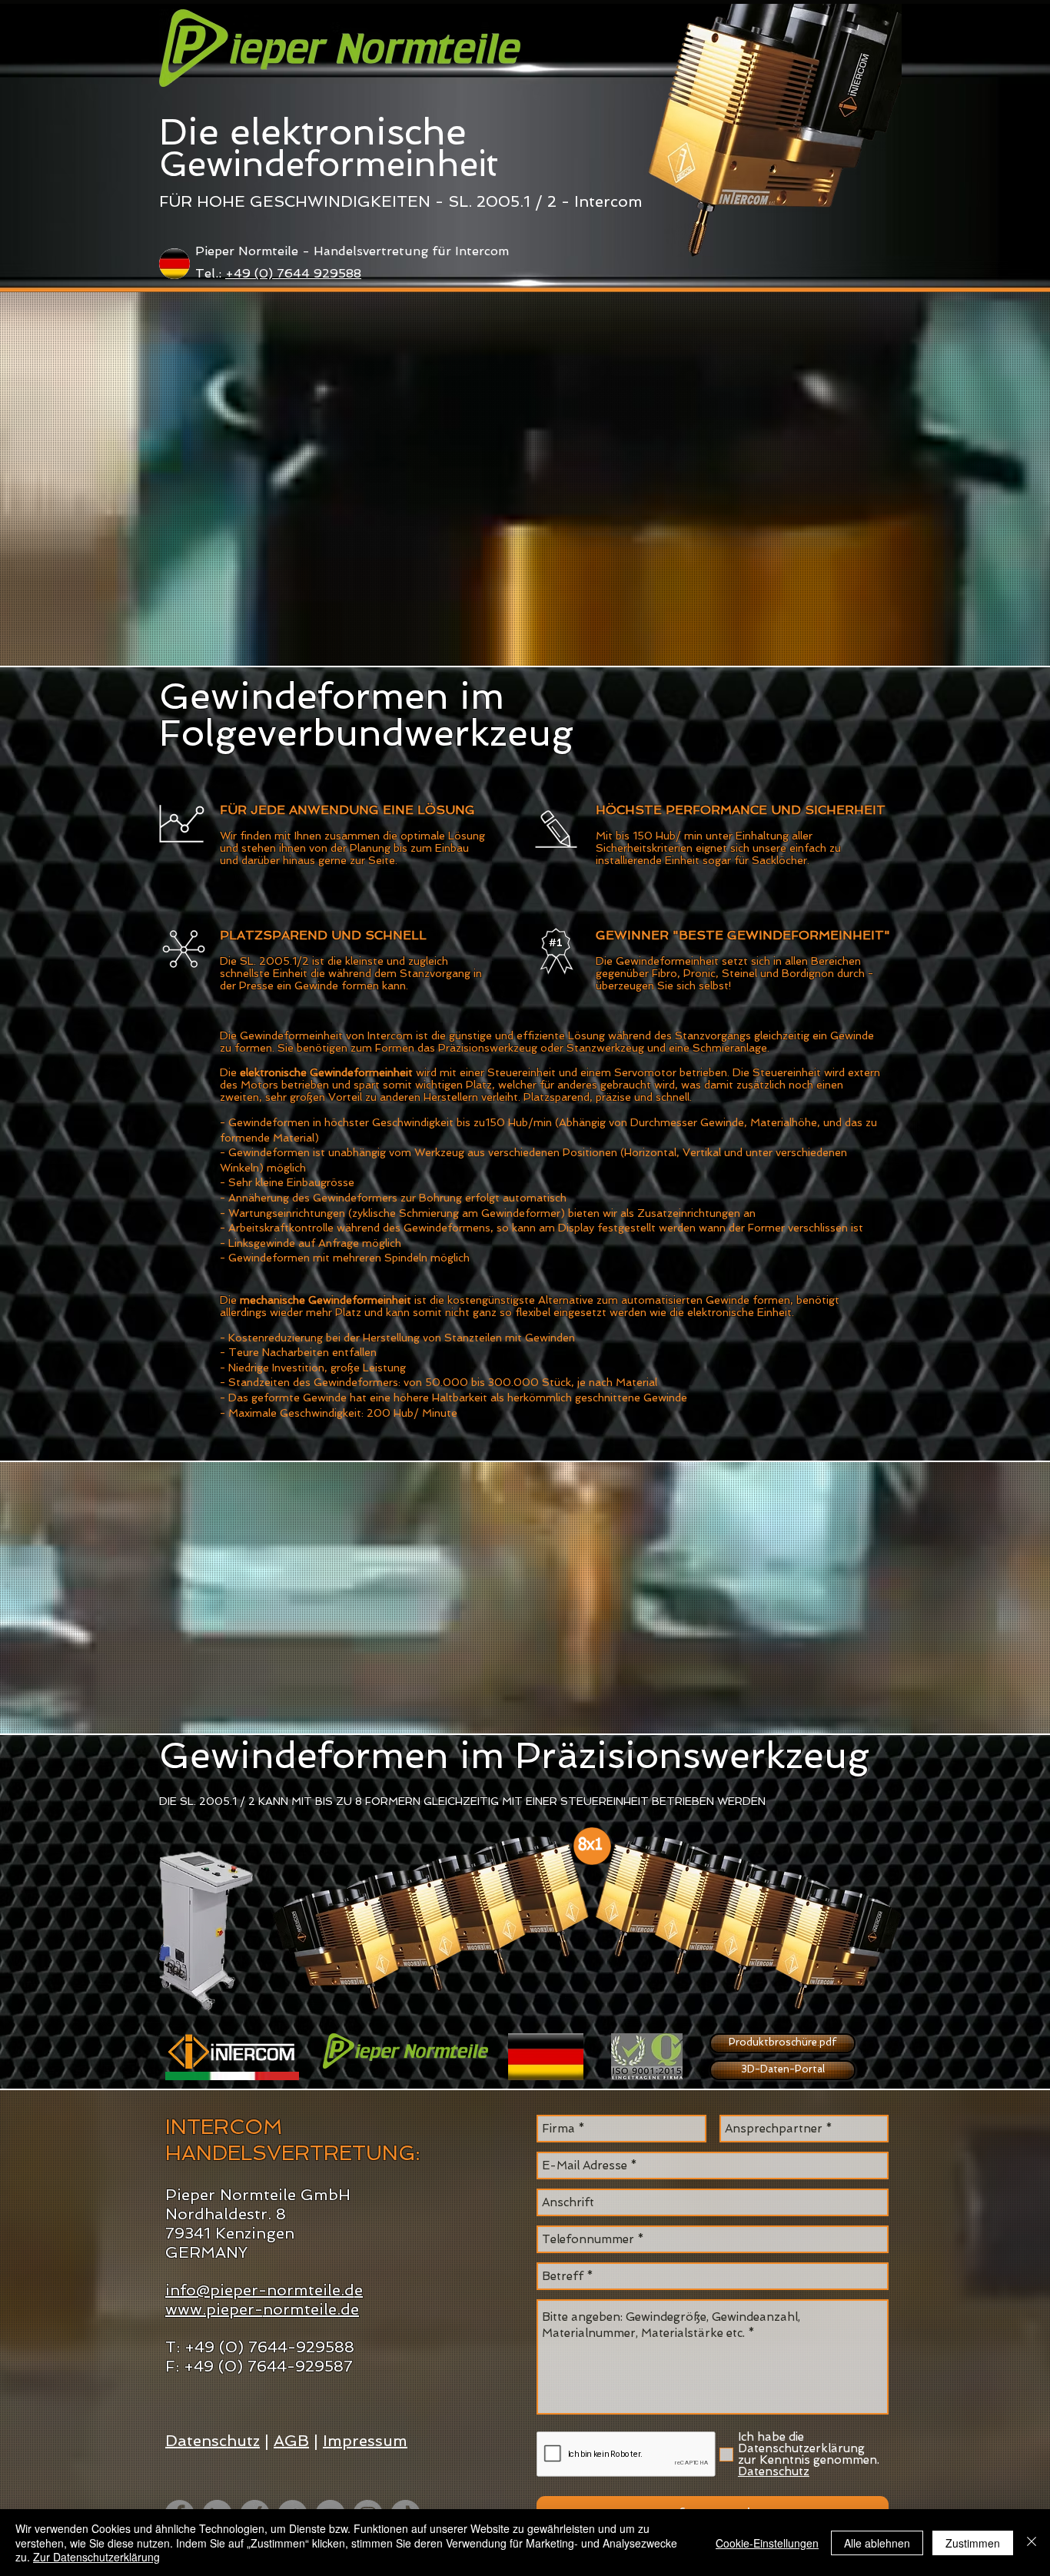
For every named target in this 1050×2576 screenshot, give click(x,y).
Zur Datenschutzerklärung (96, 2557)
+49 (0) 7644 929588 (293, 273)
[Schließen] (1032, 2543)
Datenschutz (213, 2441)
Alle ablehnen (877, 2543)
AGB (291, 2441)
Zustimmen (973, 2543)
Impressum (365, 2441)
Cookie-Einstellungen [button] (767, 2543)
